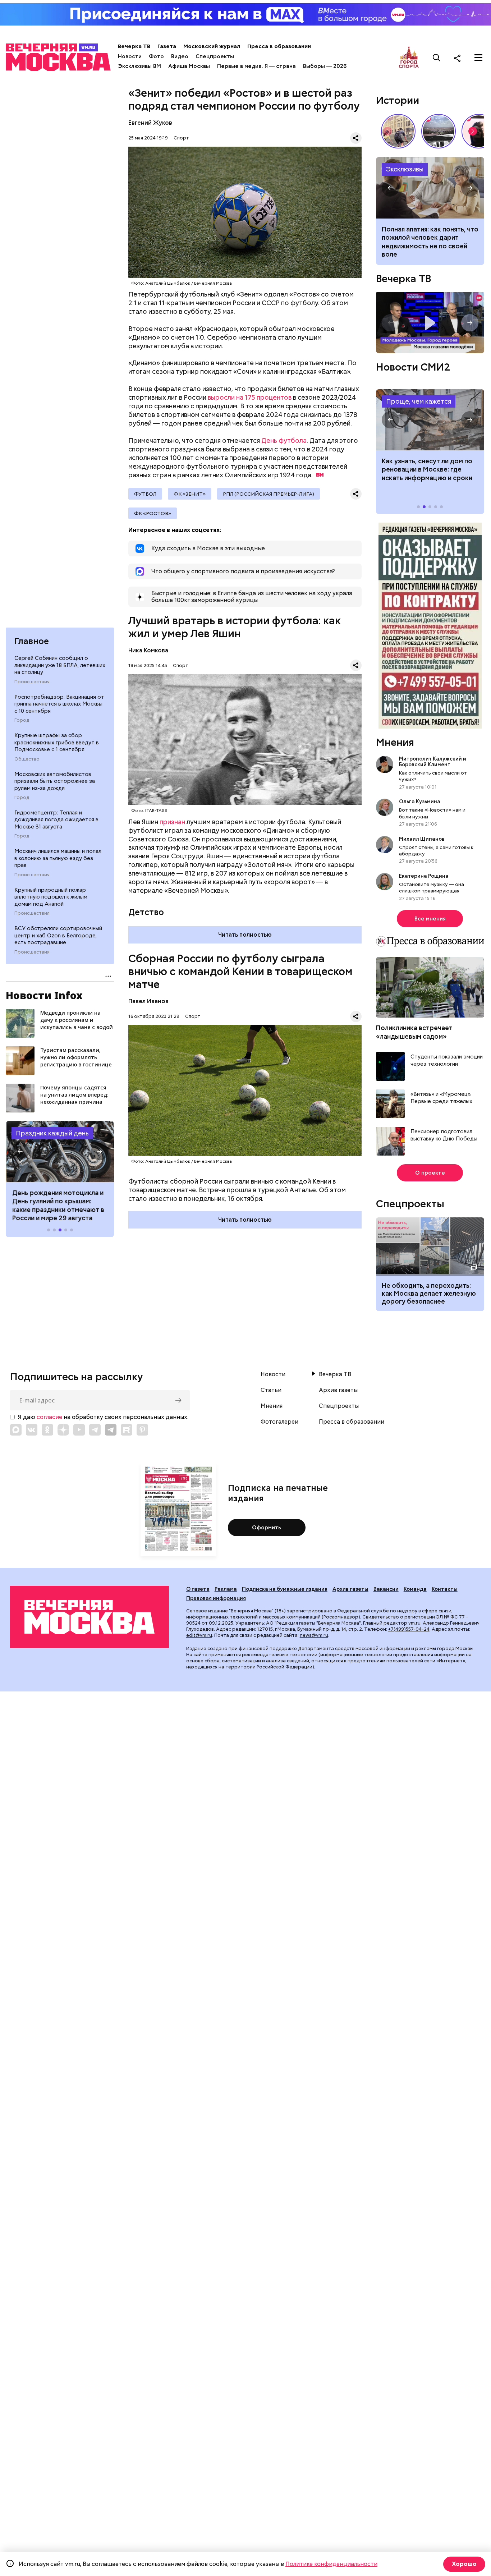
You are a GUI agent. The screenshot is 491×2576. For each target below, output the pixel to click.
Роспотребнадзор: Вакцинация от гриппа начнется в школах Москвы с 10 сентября (59, 704)
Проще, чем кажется (419, 401)
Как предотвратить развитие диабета (430, 420)
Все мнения (430, 919)
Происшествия (32, 682)
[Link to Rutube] (127, 1430)
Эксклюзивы (405, 169)
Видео (180, 56)
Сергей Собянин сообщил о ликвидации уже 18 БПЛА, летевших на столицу (60, 665)
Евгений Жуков (150, 123)
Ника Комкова (148, 650)
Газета (167, 46)
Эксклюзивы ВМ (139, 66)
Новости (130, 56)
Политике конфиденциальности (331, 2564)
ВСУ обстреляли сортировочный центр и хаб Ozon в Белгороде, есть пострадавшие (58, 935)
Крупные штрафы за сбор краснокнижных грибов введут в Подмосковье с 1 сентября (57, 742)
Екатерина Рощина (424, 876)
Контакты (445, 1589)
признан (172, 822)
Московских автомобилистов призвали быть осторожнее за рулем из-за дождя (55, 781)
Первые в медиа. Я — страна (256, 66)
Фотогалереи (279, 1422)
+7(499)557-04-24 (409, 1629)
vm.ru (414, 1623)
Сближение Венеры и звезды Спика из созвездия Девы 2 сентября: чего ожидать (430, 188)
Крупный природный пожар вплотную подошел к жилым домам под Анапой (51, 897)
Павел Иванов (148, 1001)
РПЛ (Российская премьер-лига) (269, 494)
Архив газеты (338, 1390)
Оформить (267, 1528)
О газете (198, 1589)
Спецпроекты (215, 56)
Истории (398, 100)
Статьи (271, 1390)
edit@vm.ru (199, 1635)
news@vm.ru (314, 1635)
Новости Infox (44, 995)
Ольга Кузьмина (421, 802)
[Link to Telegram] (95, 1430)
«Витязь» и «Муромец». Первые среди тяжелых (441, 1098)
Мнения (395, 742)
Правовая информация (216, 1598)
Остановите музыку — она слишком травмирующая (432, 887)
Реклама (226, 1589)
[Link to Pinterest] (142, 1430)
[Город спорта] (409, 58)
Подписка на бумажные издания (285, 1589)
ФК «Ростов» (153, 513)
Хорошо (464, 2564)
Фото (156, 56)
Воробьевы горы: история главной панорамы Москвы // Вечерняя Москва (439, 131)
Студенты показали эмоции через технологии (447, 1060)
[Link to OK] (47, 1430)
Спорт (181, 138)
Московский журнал (212, 46)
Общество (27, 759)
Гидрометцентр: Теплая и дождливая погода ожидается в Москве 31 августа (56, 820)
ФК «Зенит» (190, 494)
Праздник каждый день (52, 1133)
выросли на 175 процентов (250, 397)
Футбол (145, 494)
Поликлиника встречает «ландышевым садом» (414, 1032)
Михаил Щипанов (422, 839)
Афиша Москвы (189, 66)
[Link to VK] (32, 1430)
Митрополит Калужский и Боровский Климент (433, 762)
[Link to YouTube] (79, 1430)
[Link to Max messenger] (16, 1430)
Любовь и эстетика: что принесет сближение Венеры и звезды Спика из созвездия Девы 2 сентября (428, 242)
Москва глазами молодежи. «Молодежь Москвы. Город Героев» (430, 323)
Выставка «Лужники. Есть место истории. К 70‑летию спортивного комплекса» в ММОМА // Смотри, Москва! (398, 131)
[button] (20, 1152)
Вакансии (386, 1589)
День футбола (284, 440)
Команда (415, 1589)
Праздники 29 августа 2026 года (60, 1152)
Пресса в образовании (279, 46)
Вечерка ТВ (134, 46)
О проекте (430, 1173)
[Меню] (478, 58)
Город (22, 720)
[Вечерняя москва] (90, 1617)
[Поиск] (437, 58)
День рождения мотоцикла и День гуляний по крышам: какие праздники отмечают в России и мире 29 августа (58, 1205)
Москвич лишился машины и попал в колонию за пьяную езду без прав (58, 858)
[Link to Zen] (63, 1430)
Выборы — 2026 (325, 66)
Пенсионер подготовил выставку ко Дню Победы (444, 1135)
